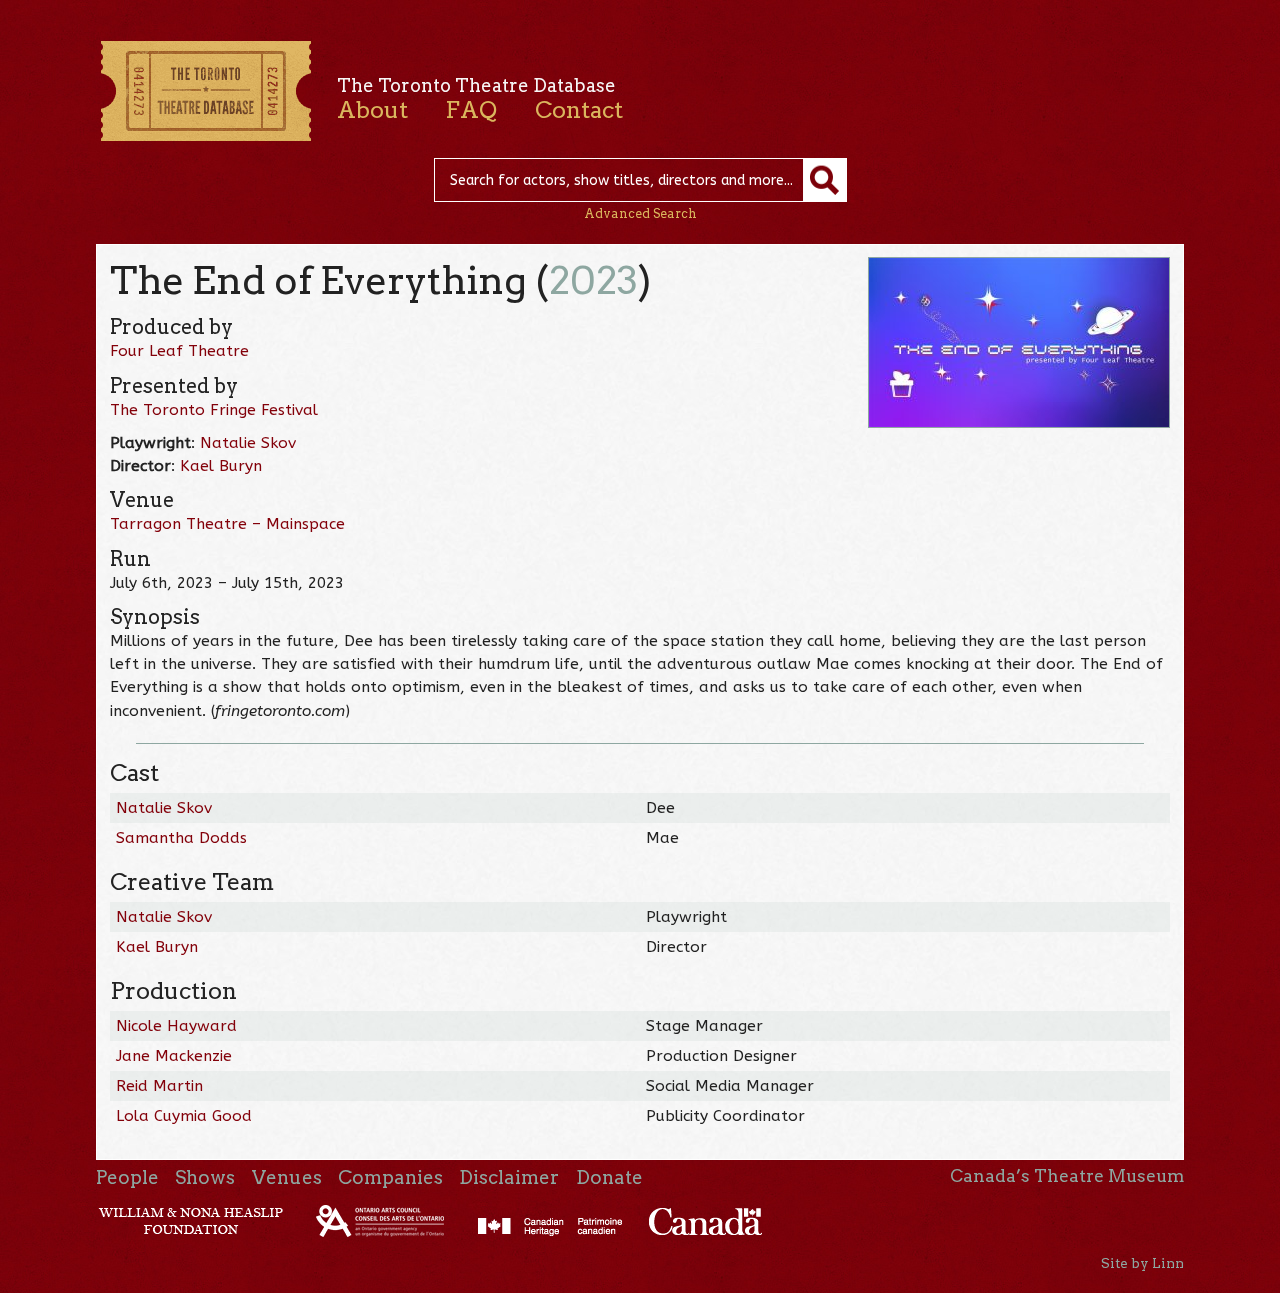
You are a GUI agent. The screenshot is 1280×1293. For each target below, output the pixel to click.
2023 (593, 280)
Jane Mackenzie (174, 1056)
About (372, 110)
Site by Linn (1142, 1263)
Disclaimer (509, 1177)
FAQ (471, 110)
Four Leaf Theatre (179, 351)
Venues (287, 1177)
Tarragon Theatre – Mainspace (227, 524)
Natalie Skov (248, 443)
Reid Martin (159, 1086)
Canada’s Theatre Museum (1067, 1176)
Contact (579, 110)
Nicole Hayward (176, 1026)
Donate (609, 1177)
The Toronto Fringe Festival (214, 410)
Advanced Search (640, 213)
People (127, 1177)
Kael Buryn (221, 466)
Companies (390, 1177)
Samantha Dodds (181, 838)
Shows (205, 1177)
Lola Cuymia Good (184, 1116)
